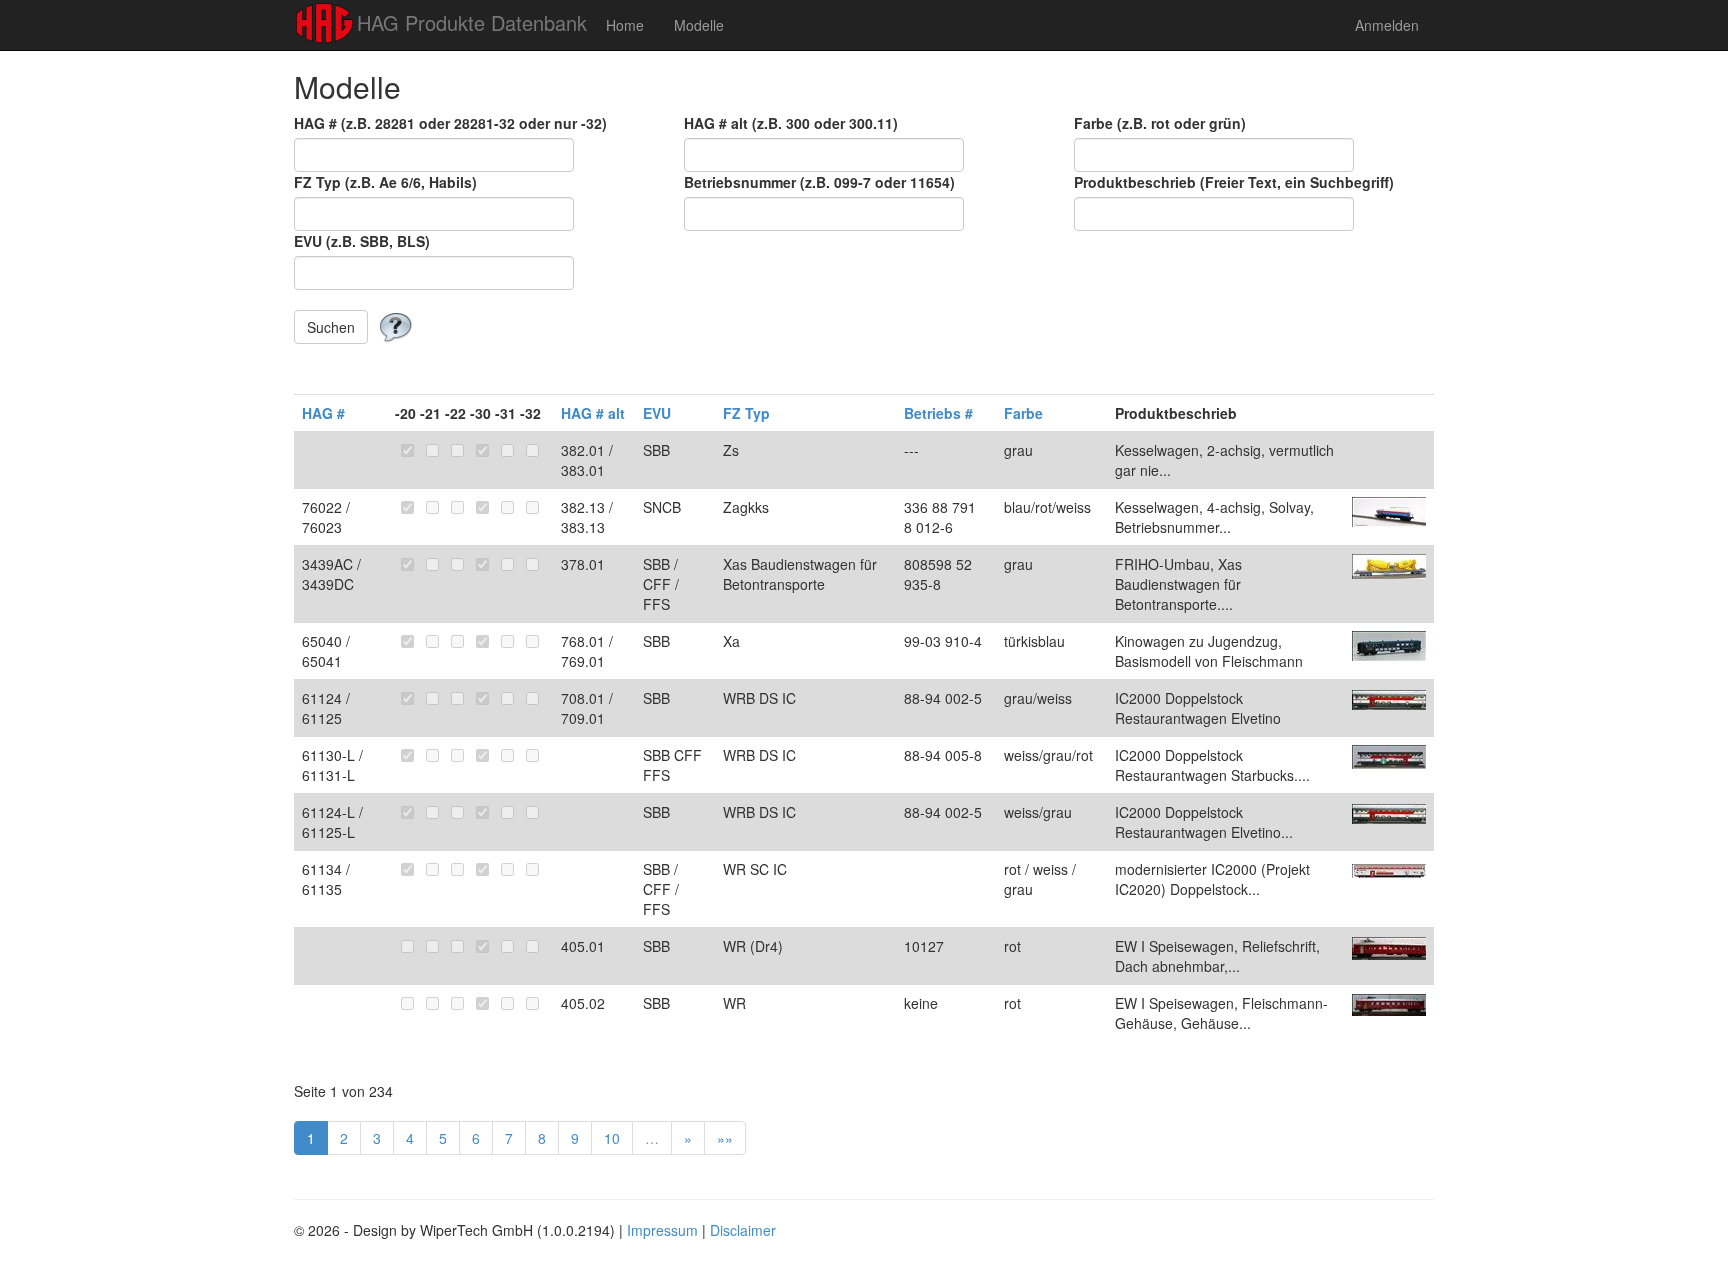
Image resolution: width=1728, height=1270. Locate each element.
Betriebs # (938, 413)
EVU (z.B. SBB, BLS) (362, 241)
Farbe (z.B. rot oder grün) (1160, 123)
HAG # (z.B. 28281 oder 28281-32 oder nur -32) (450, 123)
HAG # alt (593, 413)
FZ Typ (746, 413)
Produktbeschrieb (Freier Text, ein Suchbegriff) (1234, 182)
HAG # (323, 413)
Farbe (1023, 413)
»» (725, 1138)
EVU (657, 413)
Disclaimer (743, 1230)
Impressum (662, 1230)
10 (612, 1138)
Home (625, 25)
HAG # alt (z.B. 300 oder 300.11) (791, 123)
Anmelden (1387, 25)
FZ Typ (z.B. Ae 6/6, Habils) (385, 182)
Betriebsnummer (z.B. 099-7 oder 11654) (819, 182)
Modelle (699, 25)
